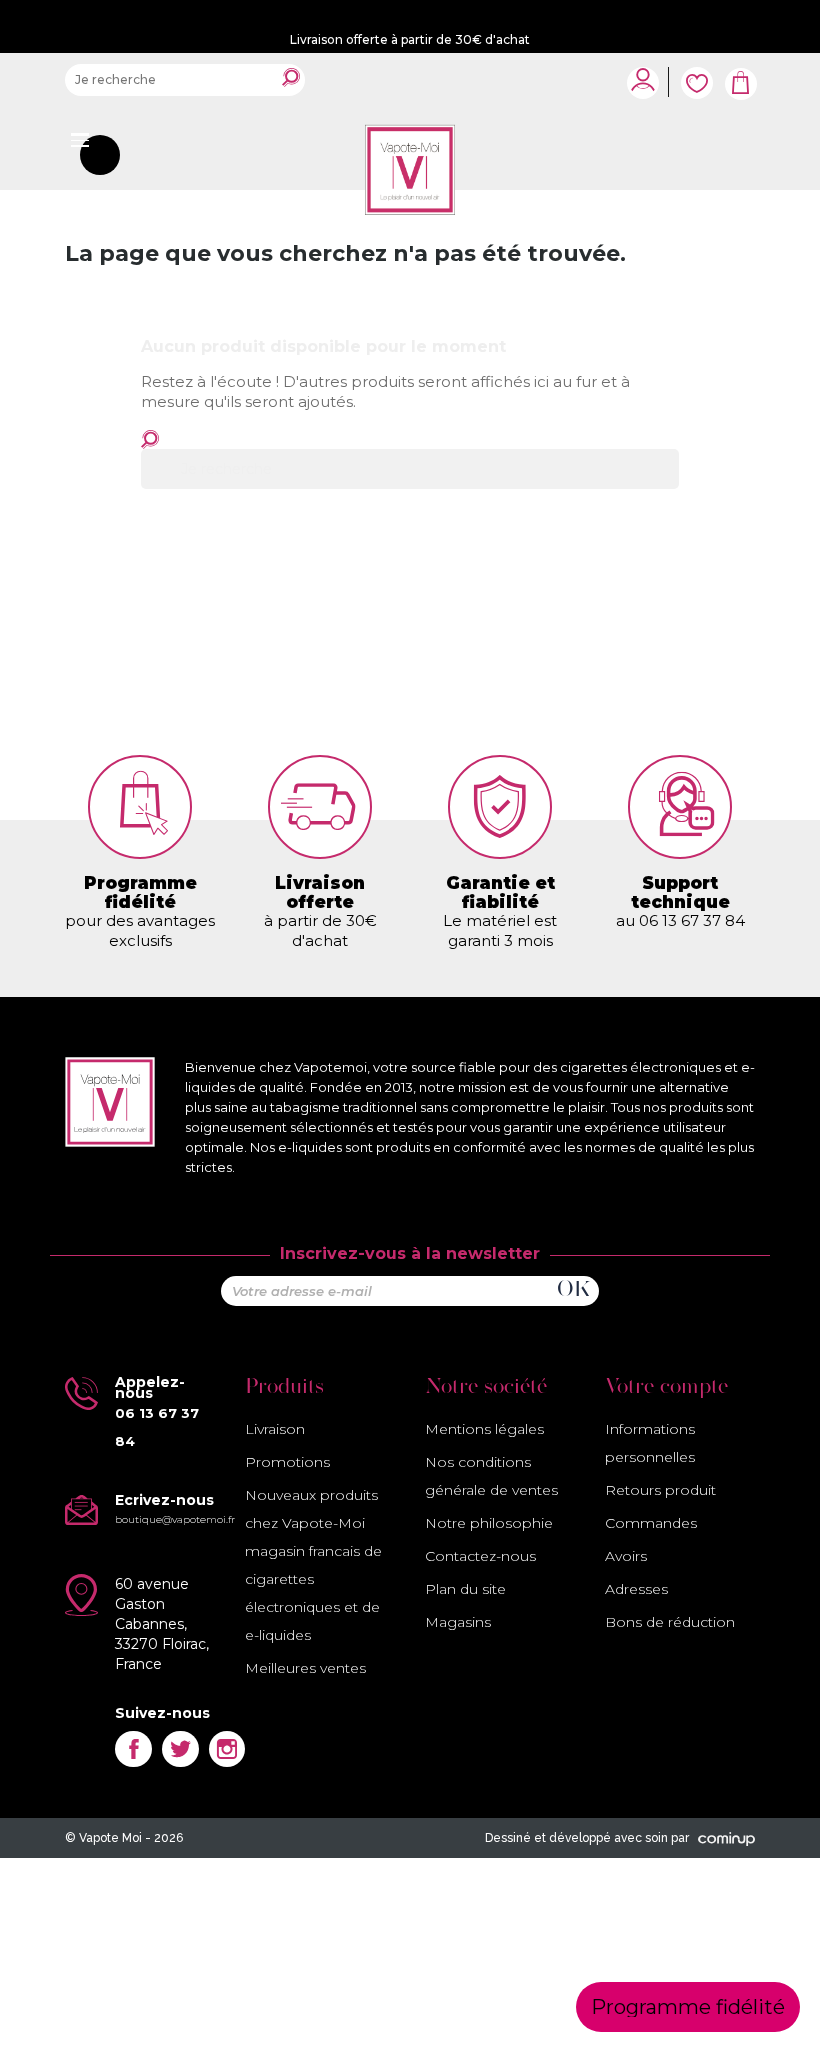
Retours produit (660, 1490)
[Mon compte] (643, 79)
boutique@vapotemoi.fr (175, 1519)
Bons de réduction (670, 1622)
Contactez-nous (480, 1556)
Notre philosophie (489, 1523)
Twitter (180, 1749)
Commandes (651, 1523)
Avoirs (626, 1556)
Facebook (133, 1749)
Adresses (636, 1589)
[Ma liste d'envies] (697, 72)
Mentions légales (484, 1429)
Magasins (458, 1622)
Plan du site (465, 1589)
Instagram (227, 1749)
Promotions (287, 1462)
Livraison (275, 1429)
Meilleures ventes (305, 1668)
